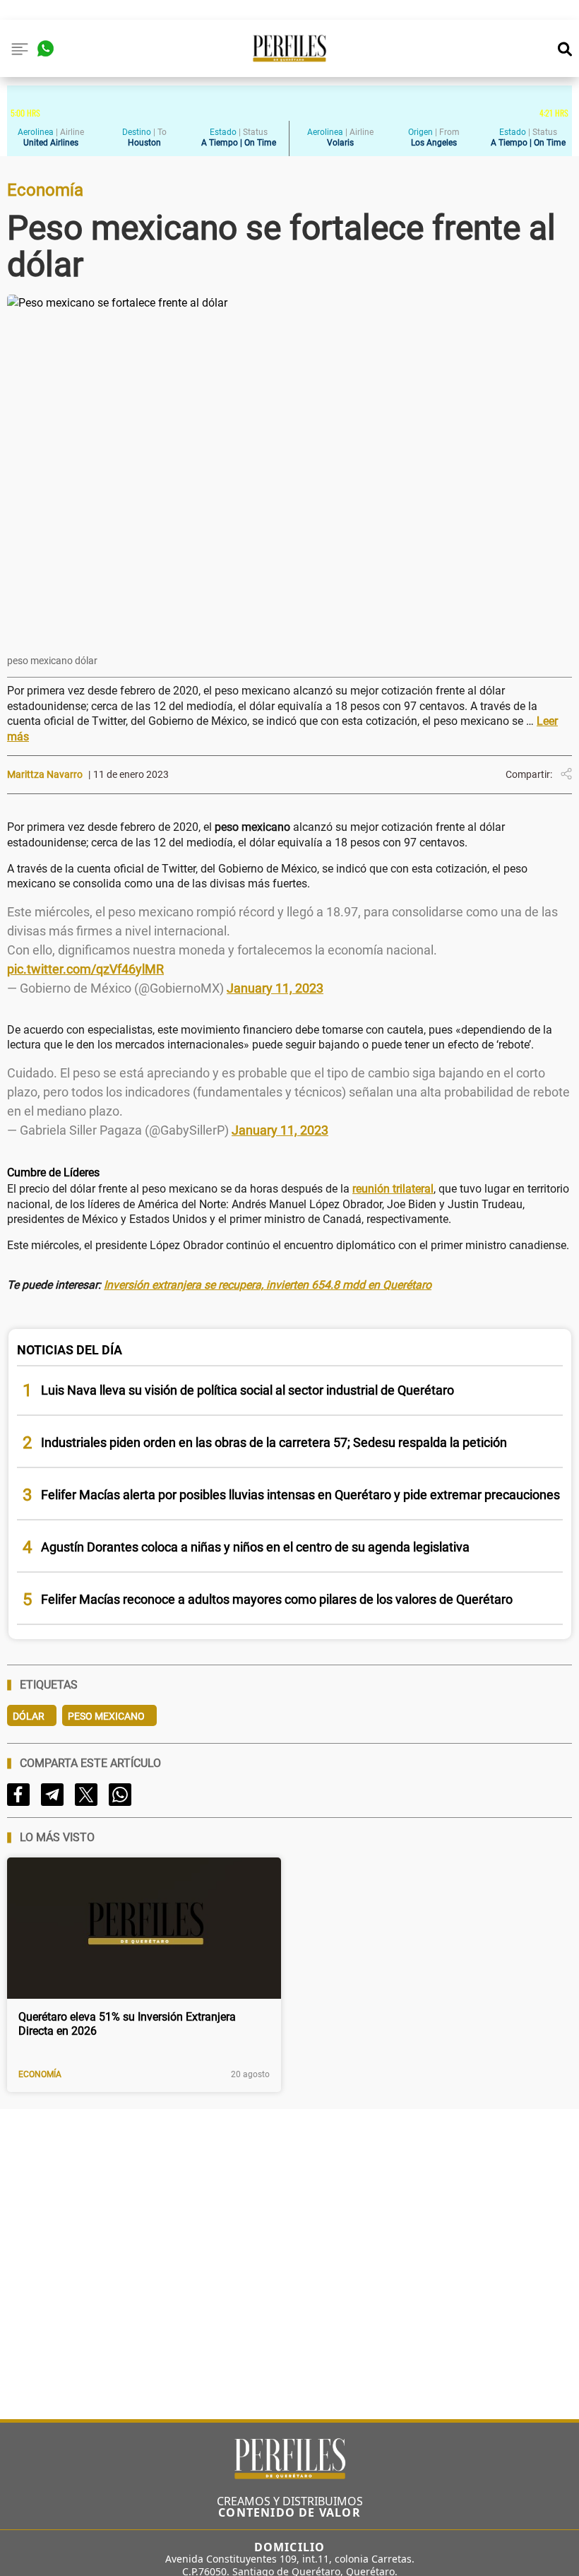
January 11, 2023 (275, 988)
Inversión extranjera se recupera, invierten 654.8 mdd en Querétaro (268, 1285)
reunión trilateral (393, 1189)
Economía (40, 2074)
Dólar (29, 1716)
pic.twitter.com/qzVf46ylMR (85, 969)
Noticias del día (70, 1350)
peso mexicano (106, 1716)
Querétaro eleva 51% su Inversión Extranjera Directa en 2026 (127, 2024)
